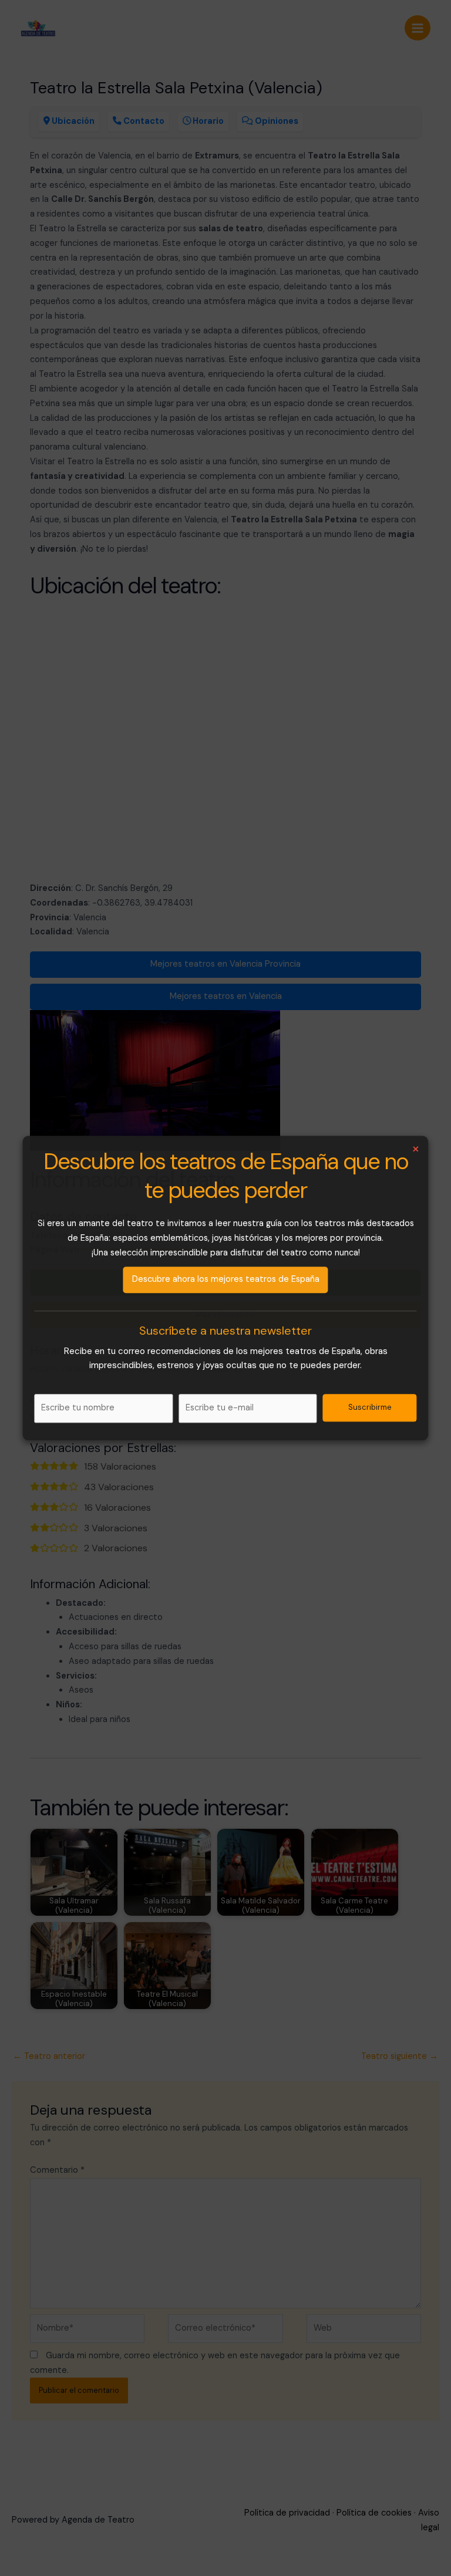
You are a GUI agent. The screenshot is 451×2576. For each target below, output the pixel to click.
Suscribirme (370, 1408)
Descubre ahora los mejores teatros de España (226, 1279)
